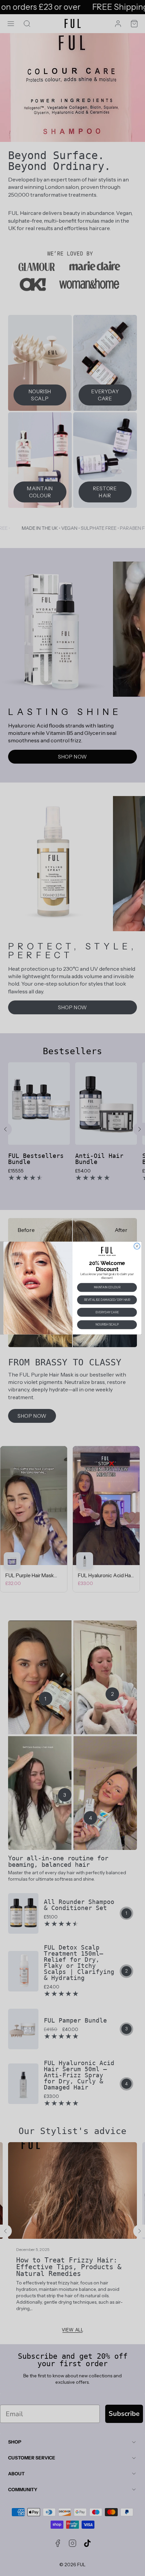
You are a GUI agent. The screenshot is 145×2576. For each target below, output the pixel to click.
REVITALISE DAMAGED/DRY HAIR (107, 1300)
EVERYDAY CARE (107, 1312)
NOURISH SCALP (107, 1324)
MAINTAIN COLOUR (107, 1287)
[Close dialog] (137, 1246)
